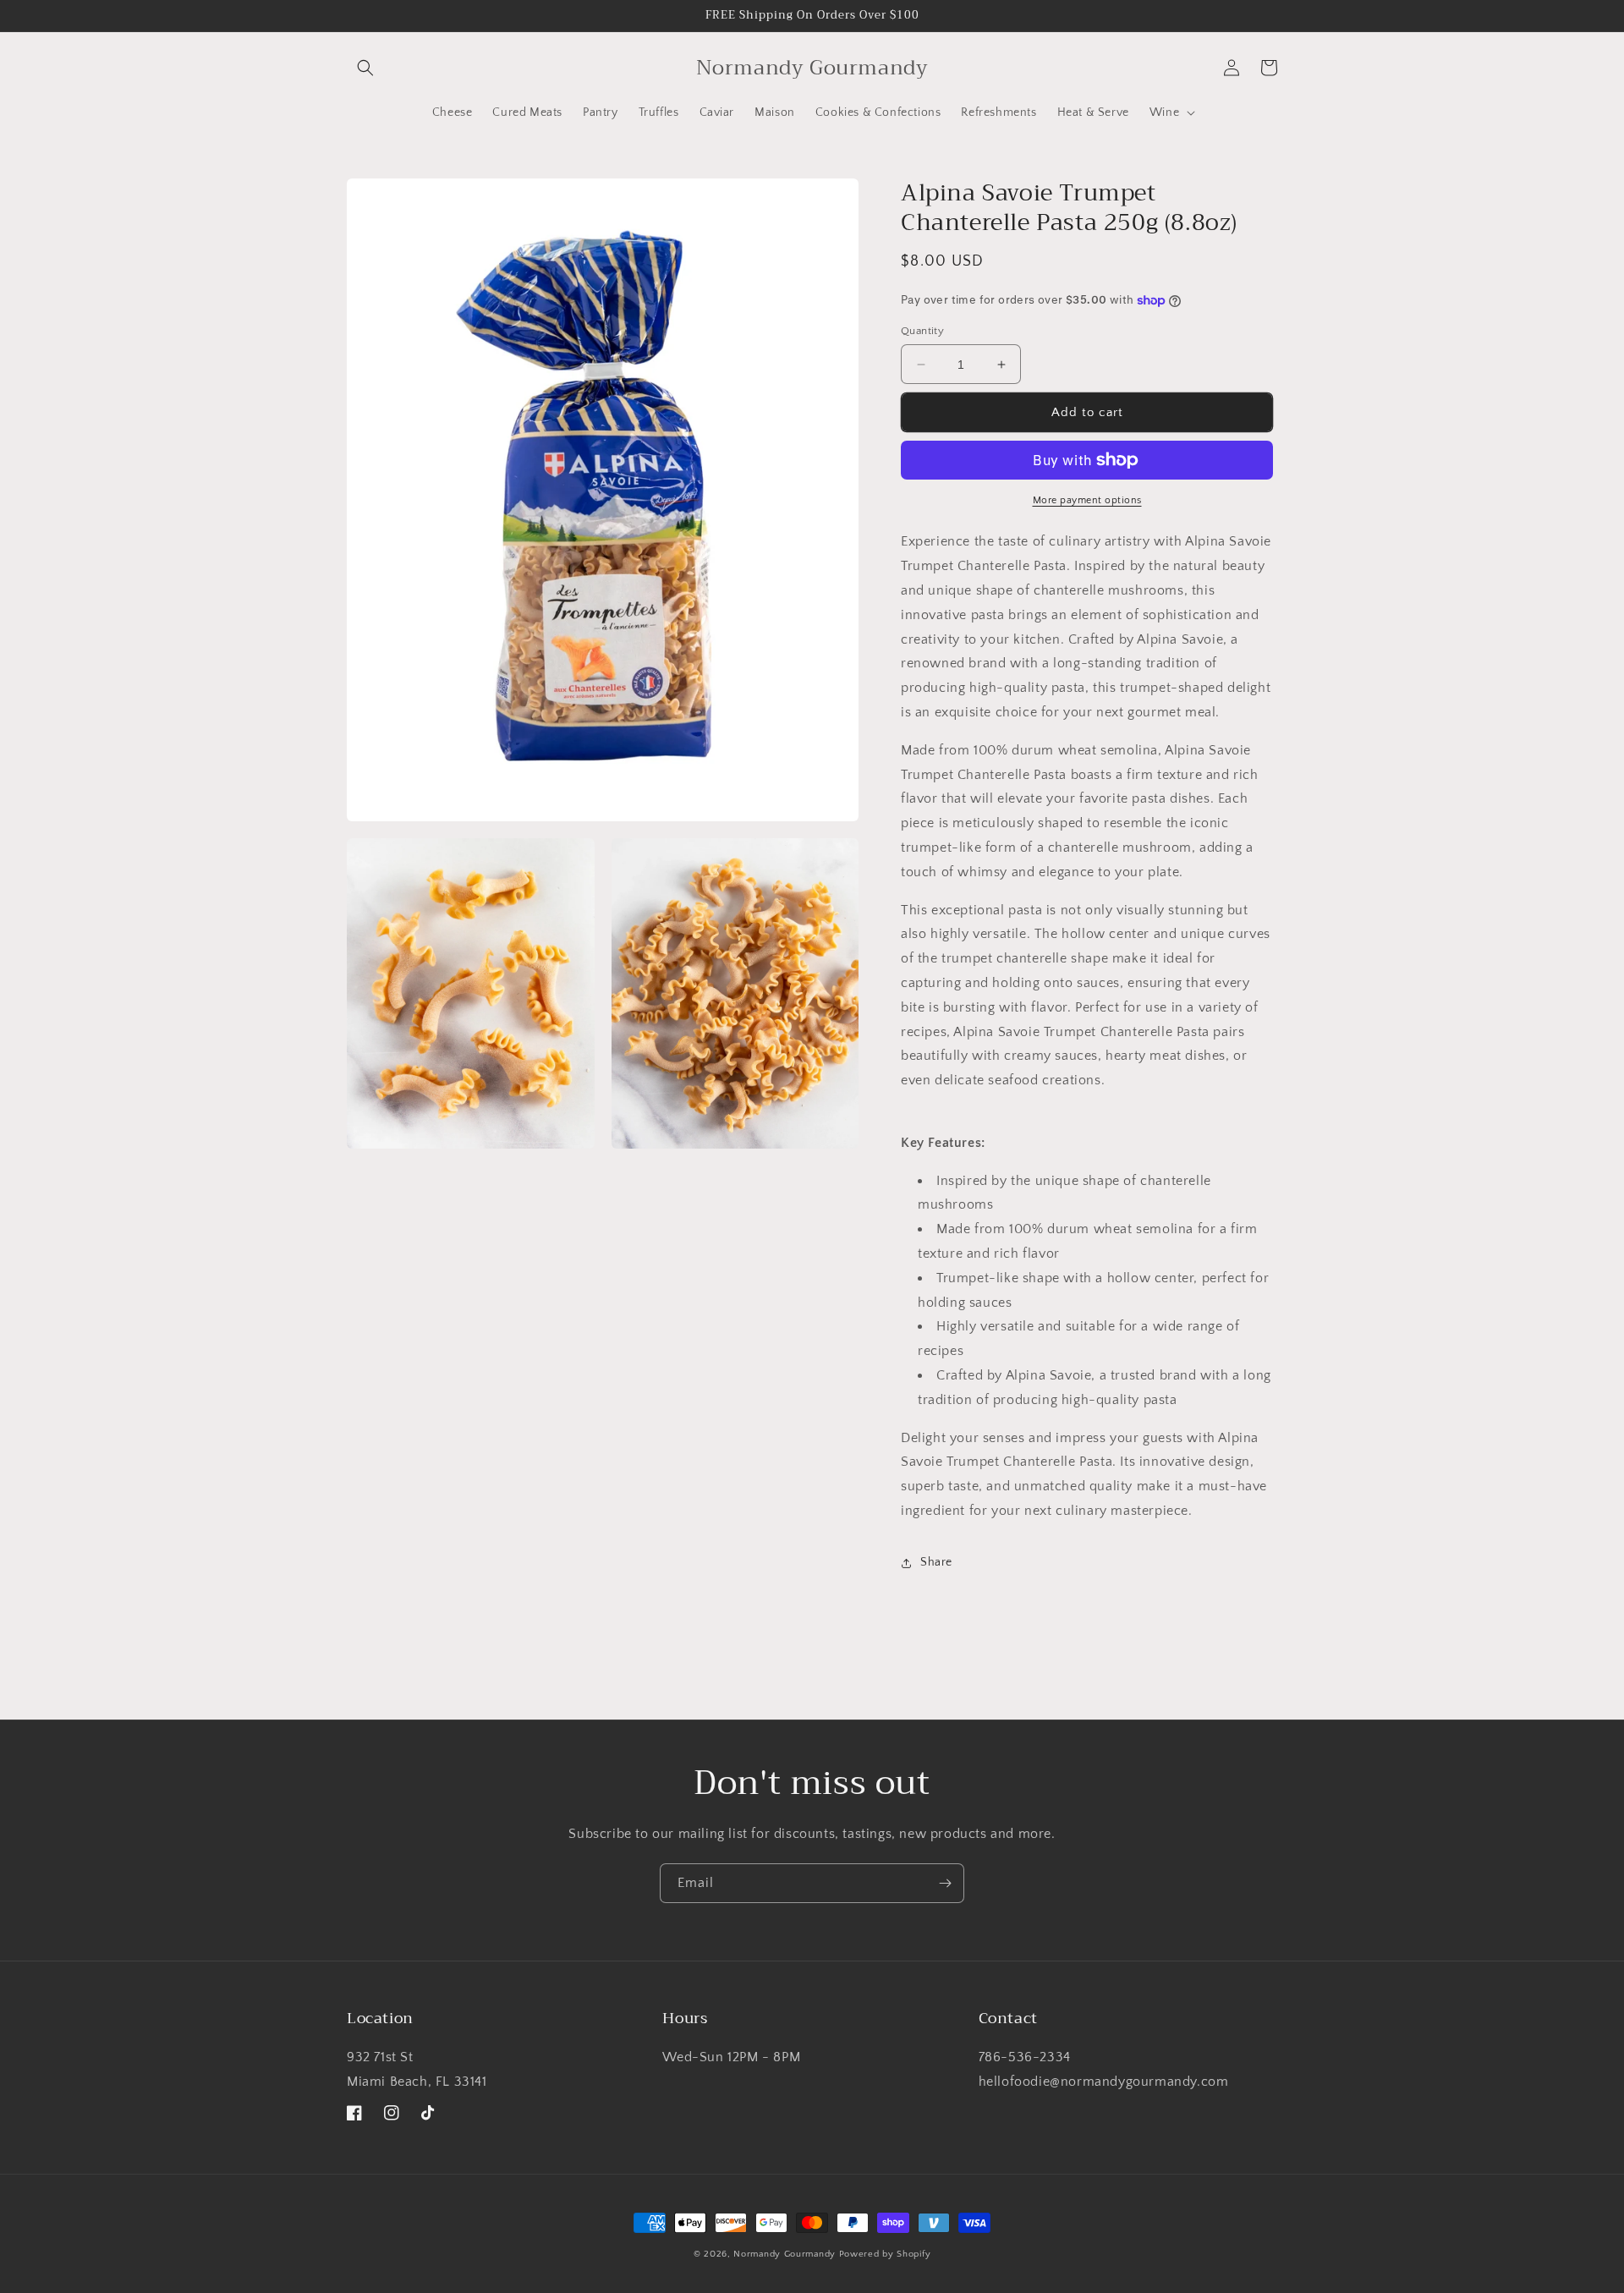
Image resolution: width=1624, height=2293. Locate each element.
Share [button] (936, 1562)
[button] (365, 68)
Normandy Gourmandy (785, 2254)
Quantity (922, 331)
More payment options (1087, 500)
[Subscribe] (945, 1883)
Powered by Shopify (885, 2254)
